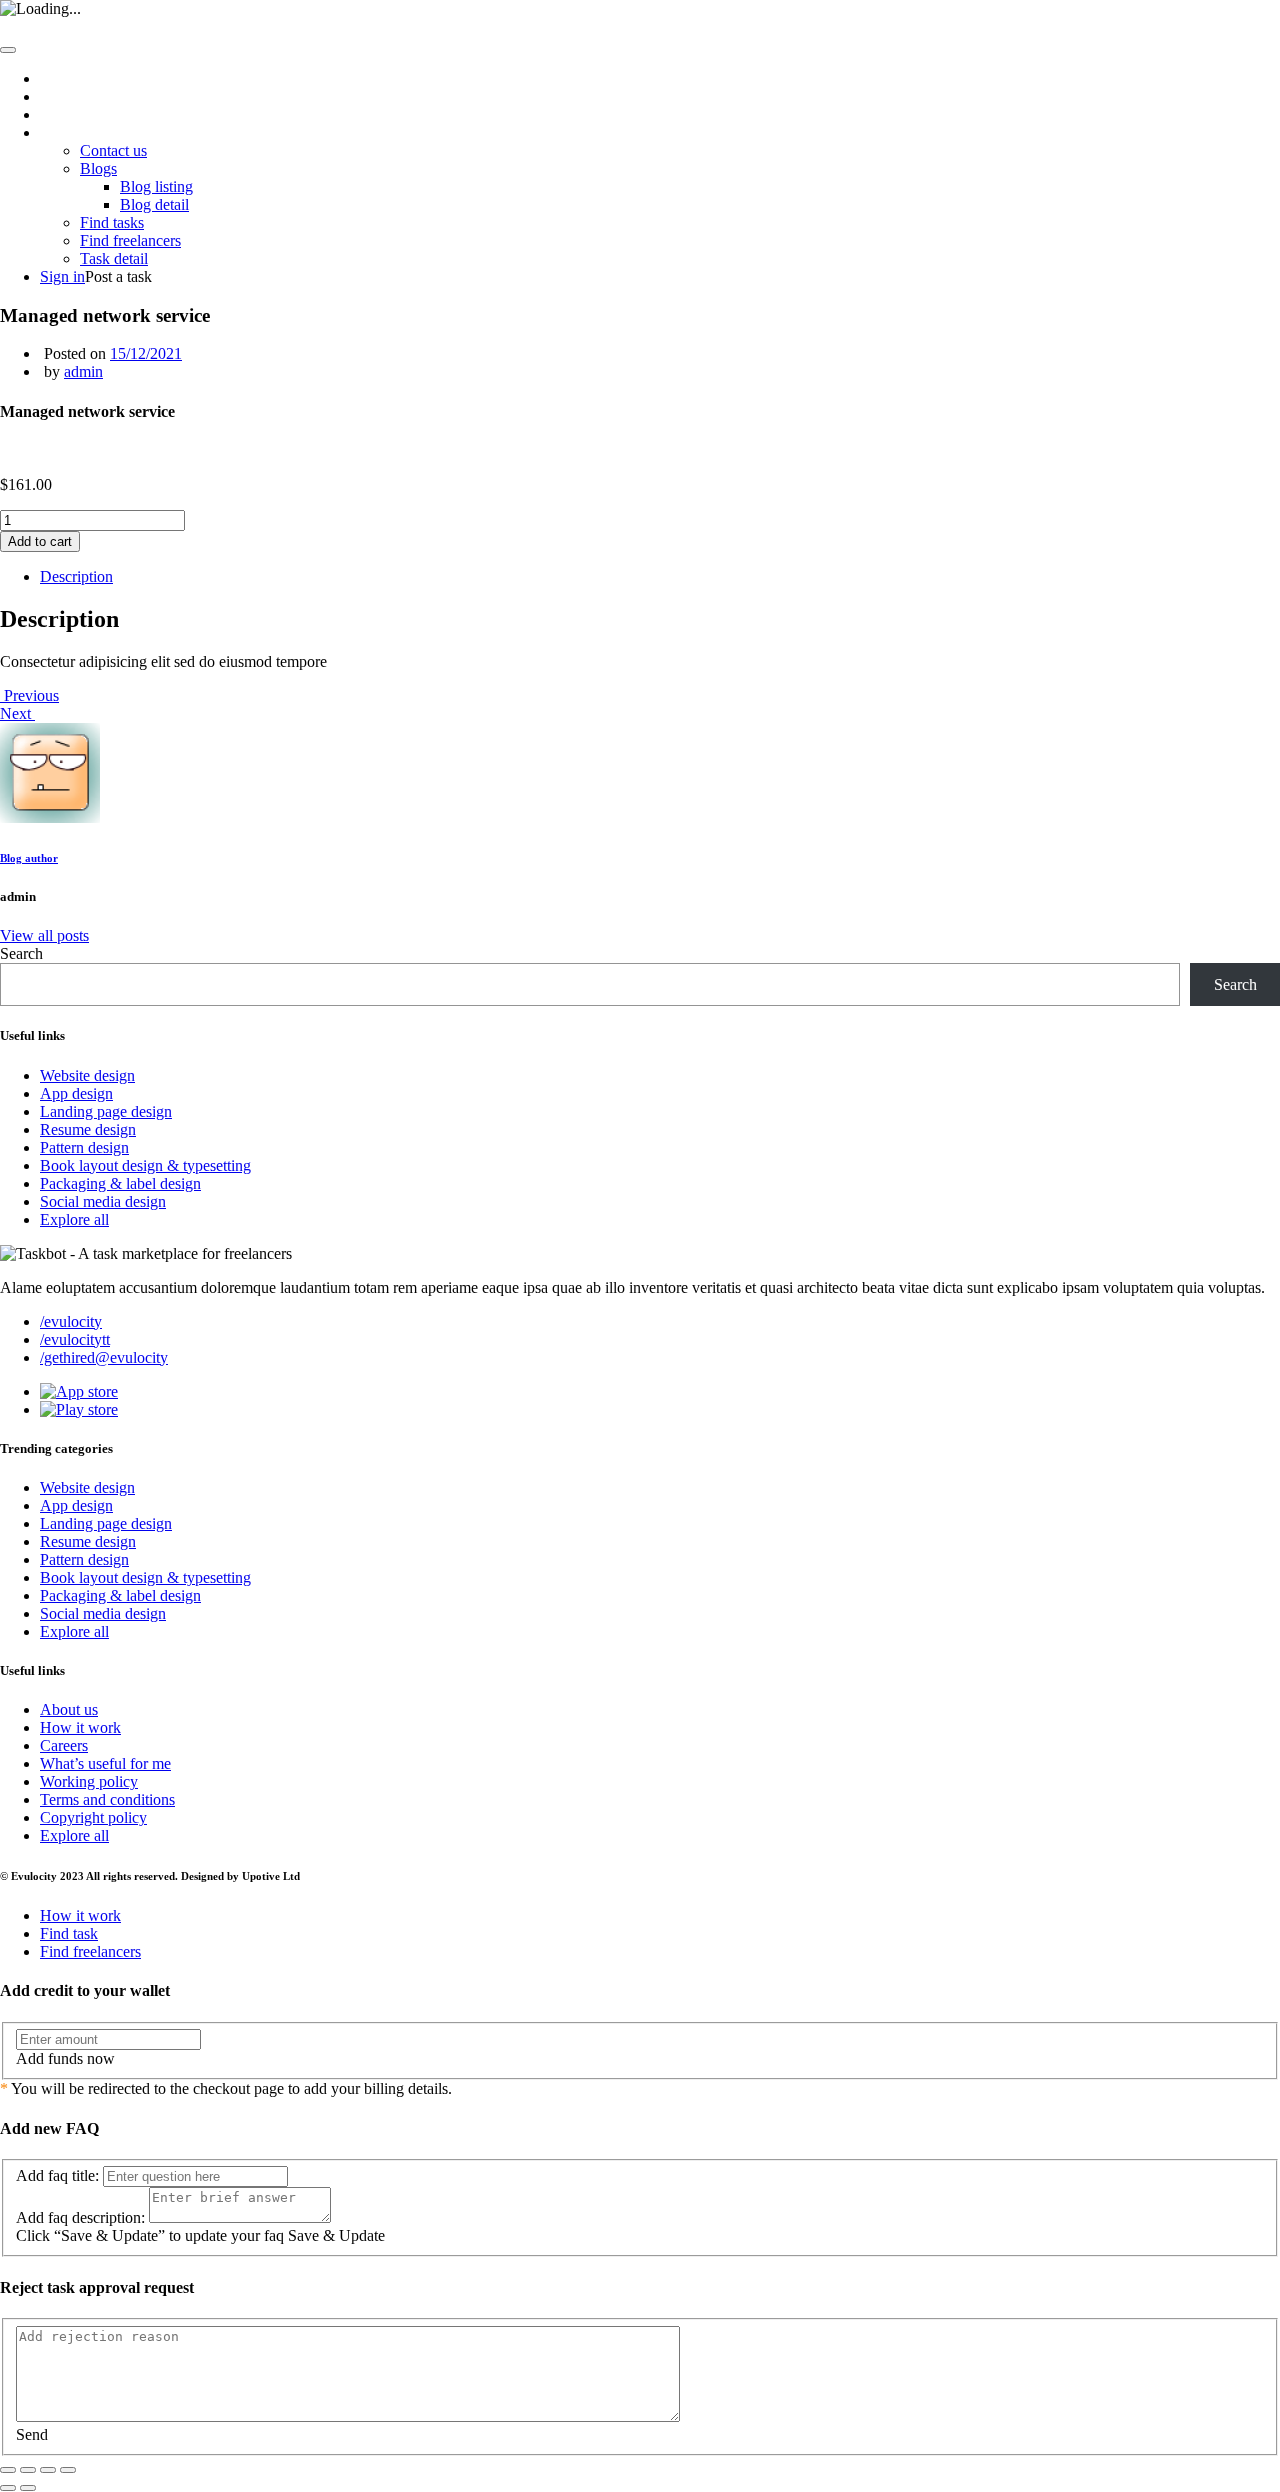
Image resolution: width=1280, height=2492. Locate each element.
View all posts (44, 935)
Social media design (103, 1201)
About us (69, 96)
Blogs (98, 168)
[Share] (28, 2470)
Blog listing (156, 186)
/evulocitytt (75, 1339)
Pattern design (84, 1147)
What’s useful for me (105, 1763)
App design (76, 1093)
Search (21, 953)
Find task (69, 1933)
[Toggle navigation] (8, 50)
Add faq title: (57, 2175)
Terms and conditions (107, 1799)
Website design (87, 1075)
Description (76, 576)
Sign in (62, 276)
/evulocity (71, 1321)
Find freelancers (130, 240)
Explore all (74, 1219)
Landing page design (106, 1111)
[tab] (660, 577)
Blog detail (154, 204)
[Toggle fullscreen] (48, 2470)
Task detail (114, 258)
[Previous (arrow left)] (8, 2488)
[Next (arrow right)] (28, 2488)
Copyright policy (93, 1817)
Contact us (113, 150)
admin (83, 371)
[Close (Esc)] (8, 2470)
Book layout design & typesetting (145, 1165)
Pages (58, 132)
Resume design (88, 1129)
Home (59, 78)
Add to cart (40, 541)
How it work (80, 114)
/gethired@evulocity (104, 1357)
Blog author (29, 858)
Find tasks (112, 222)
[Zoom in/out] (68, 2470)
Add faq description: (80, 2217)
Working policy (89, 1781)
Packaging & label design (120, 1183)
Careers (64, 1745)
